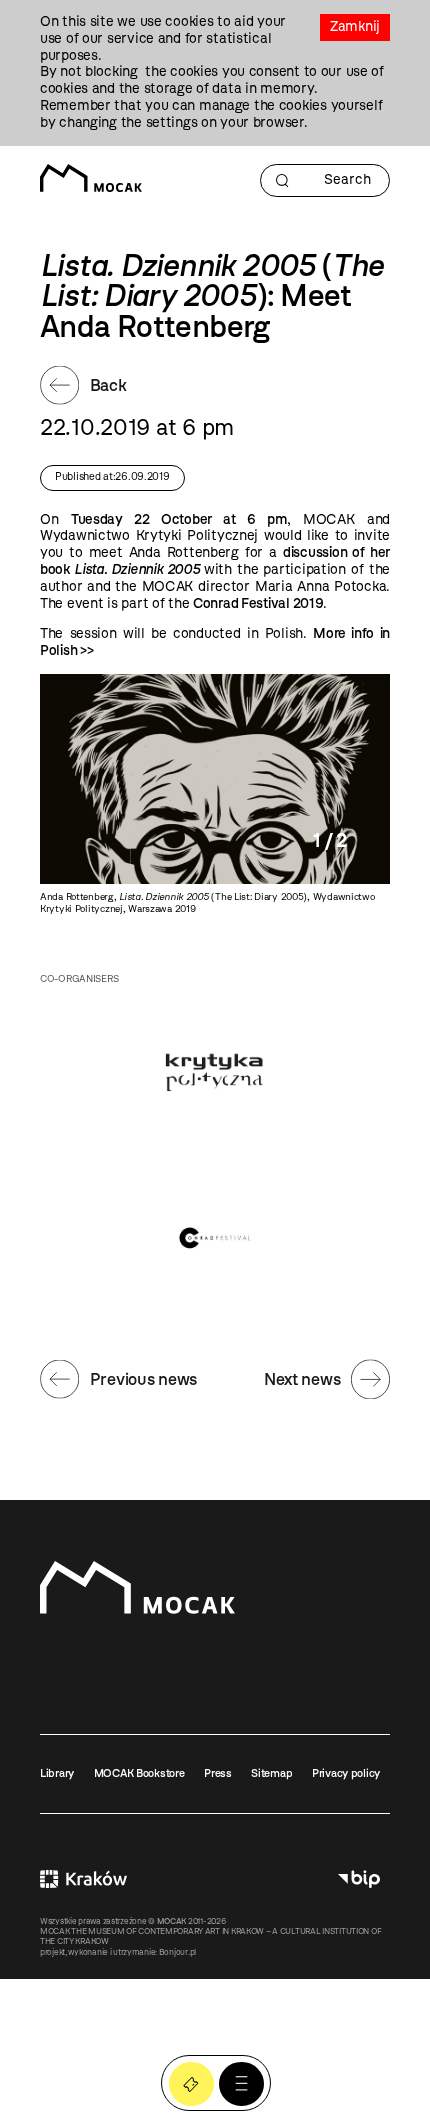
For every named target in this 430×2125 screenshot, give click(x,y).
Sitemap (271, 1773)
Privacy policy (346, 1773)
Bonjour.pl (177, 1952)
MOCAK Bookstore (139, 1773)
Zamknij (355, 26)
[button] (241, 2084)
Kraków (83, 1879)
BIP (359, 1879)
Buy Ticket (191, 2084)
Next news (302, 1379)
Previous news (143, 1379)
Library (57, 1773)
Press (218, 1773)
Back (108, 385)
